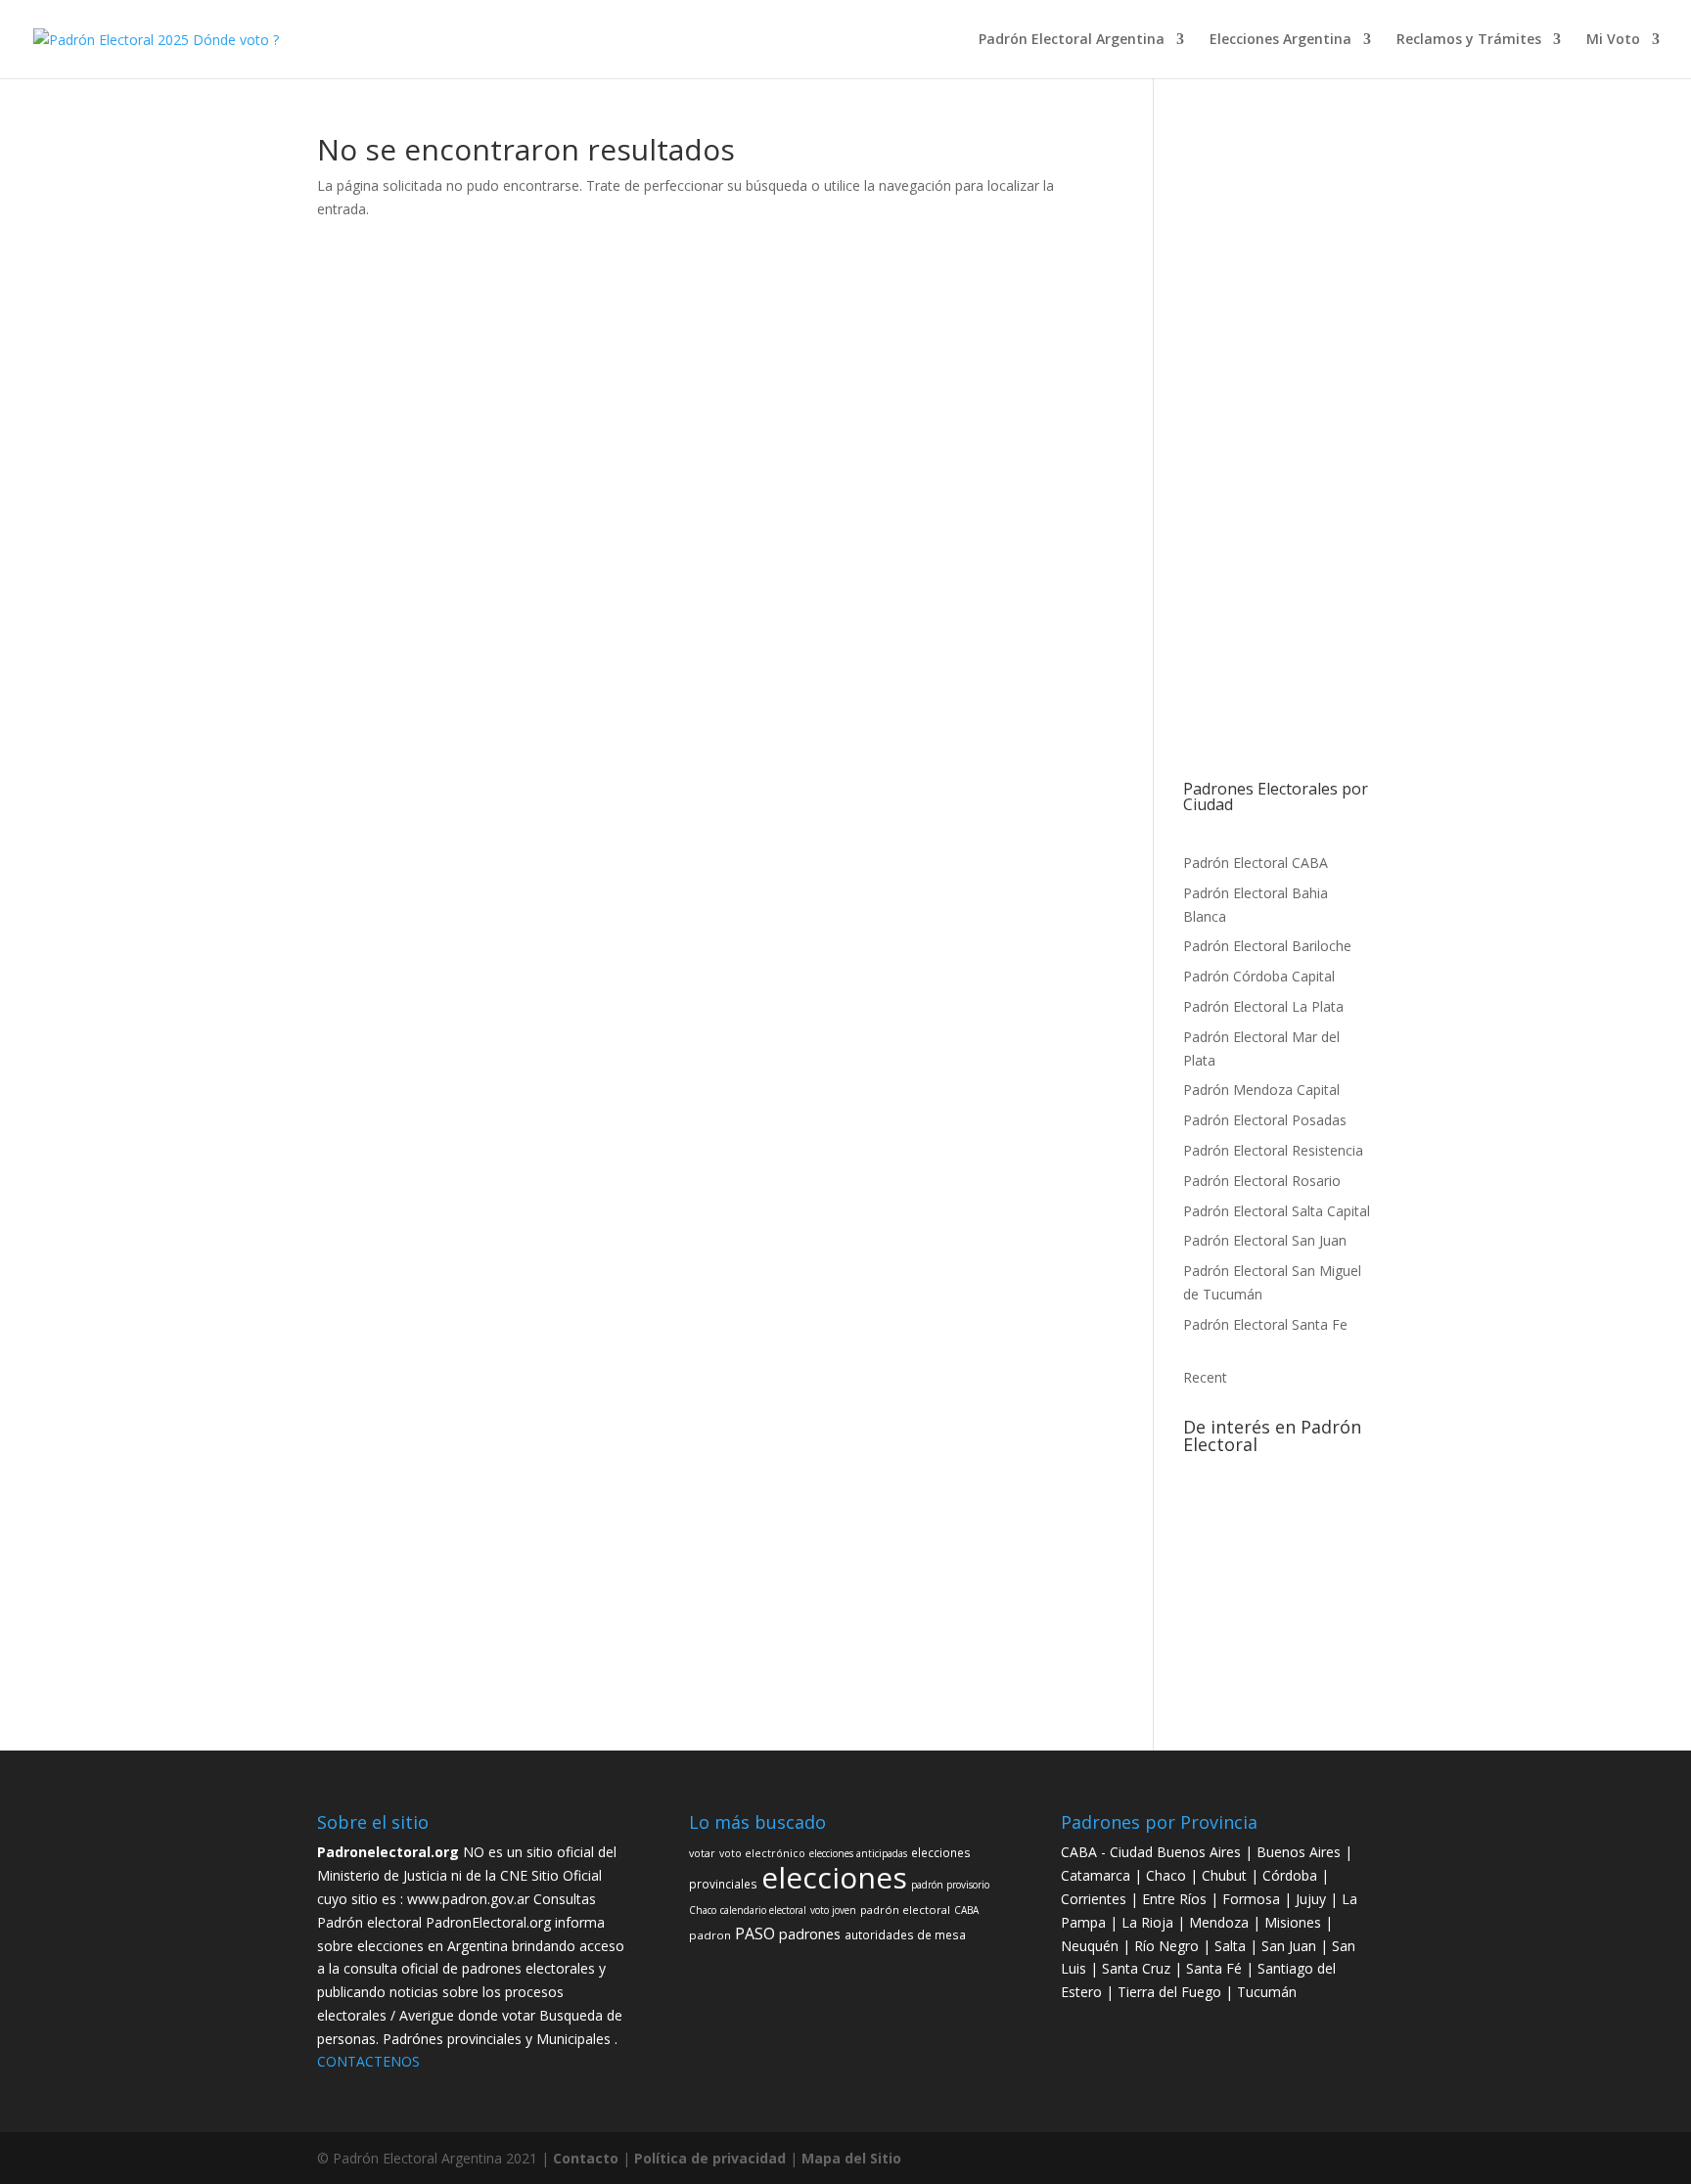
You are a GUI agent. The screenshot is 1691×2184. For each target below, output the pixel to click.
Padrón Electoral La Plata (1263, 1006)
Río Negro (1166, 1946)
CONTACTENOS (368, 2061)
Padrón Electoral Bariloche (1267, 946)
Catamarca (1097, 1875)
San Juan (1291, 1946)
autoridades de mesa (1245, 1656)
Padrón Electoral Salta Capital (1277, 1211)
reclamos (1232, 1631)
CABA (1317, 1606)
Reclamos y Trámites (1469, 40)
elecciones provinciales (1251, 1582)
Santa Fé (1216, 1968)
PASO (1270, 1556)
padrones (1214, 1556)
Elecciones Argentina (1280, 40)
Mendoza (1219, 1922)
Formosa (1251, 1899)
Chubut (1226, 1875)
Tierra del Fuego (1171, 1992)
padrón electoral (905, 1910)
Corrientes (1094, 1899)
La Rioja (1149, 1922)
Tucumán (1267, 1992)
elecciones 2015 (1326, 1476)
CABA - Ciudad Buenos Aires (1151, 1852)
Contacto (588, 2158)
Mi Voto (1613, 40)
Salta (1230, 1946)
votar (1306, 1631)
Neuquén (1090, 1946)
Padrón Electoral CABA (1256, 863)
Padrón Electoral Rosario (1262, 1181)
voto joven (1263, 1681)
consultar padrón (1333, 1681)
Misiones (1293, 1922)
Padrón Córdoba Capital (1259, 976)
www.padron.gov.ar (468, 1899)
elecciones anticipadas (1241, 1606)
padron (1315, 1557)
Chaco (1272, 1631)
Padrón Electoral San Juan (1265, 1240)
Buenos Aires (1299, 1852)
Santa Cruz (1138, 1968)
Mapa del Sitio (851, 2158)
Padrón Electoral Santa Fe (1265, 1324)
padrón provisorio (1228, 1501)
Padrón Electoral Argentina (1072, 40)
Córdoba (1292, 1875)
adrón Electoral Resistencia (1278, 1150)
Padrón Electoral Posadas (1265, 1120)
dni (1341, 1532)
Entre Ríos (1176, 1899)
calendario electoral (1235, 1476)
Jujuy (1313, 1899)
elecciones (1256, 1525)
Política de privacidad (712, 2158)
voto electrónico (1323, 1501)
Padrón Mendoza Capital (1261, 1090)
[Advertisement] (1279, 458)
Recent (1205, 1377)
